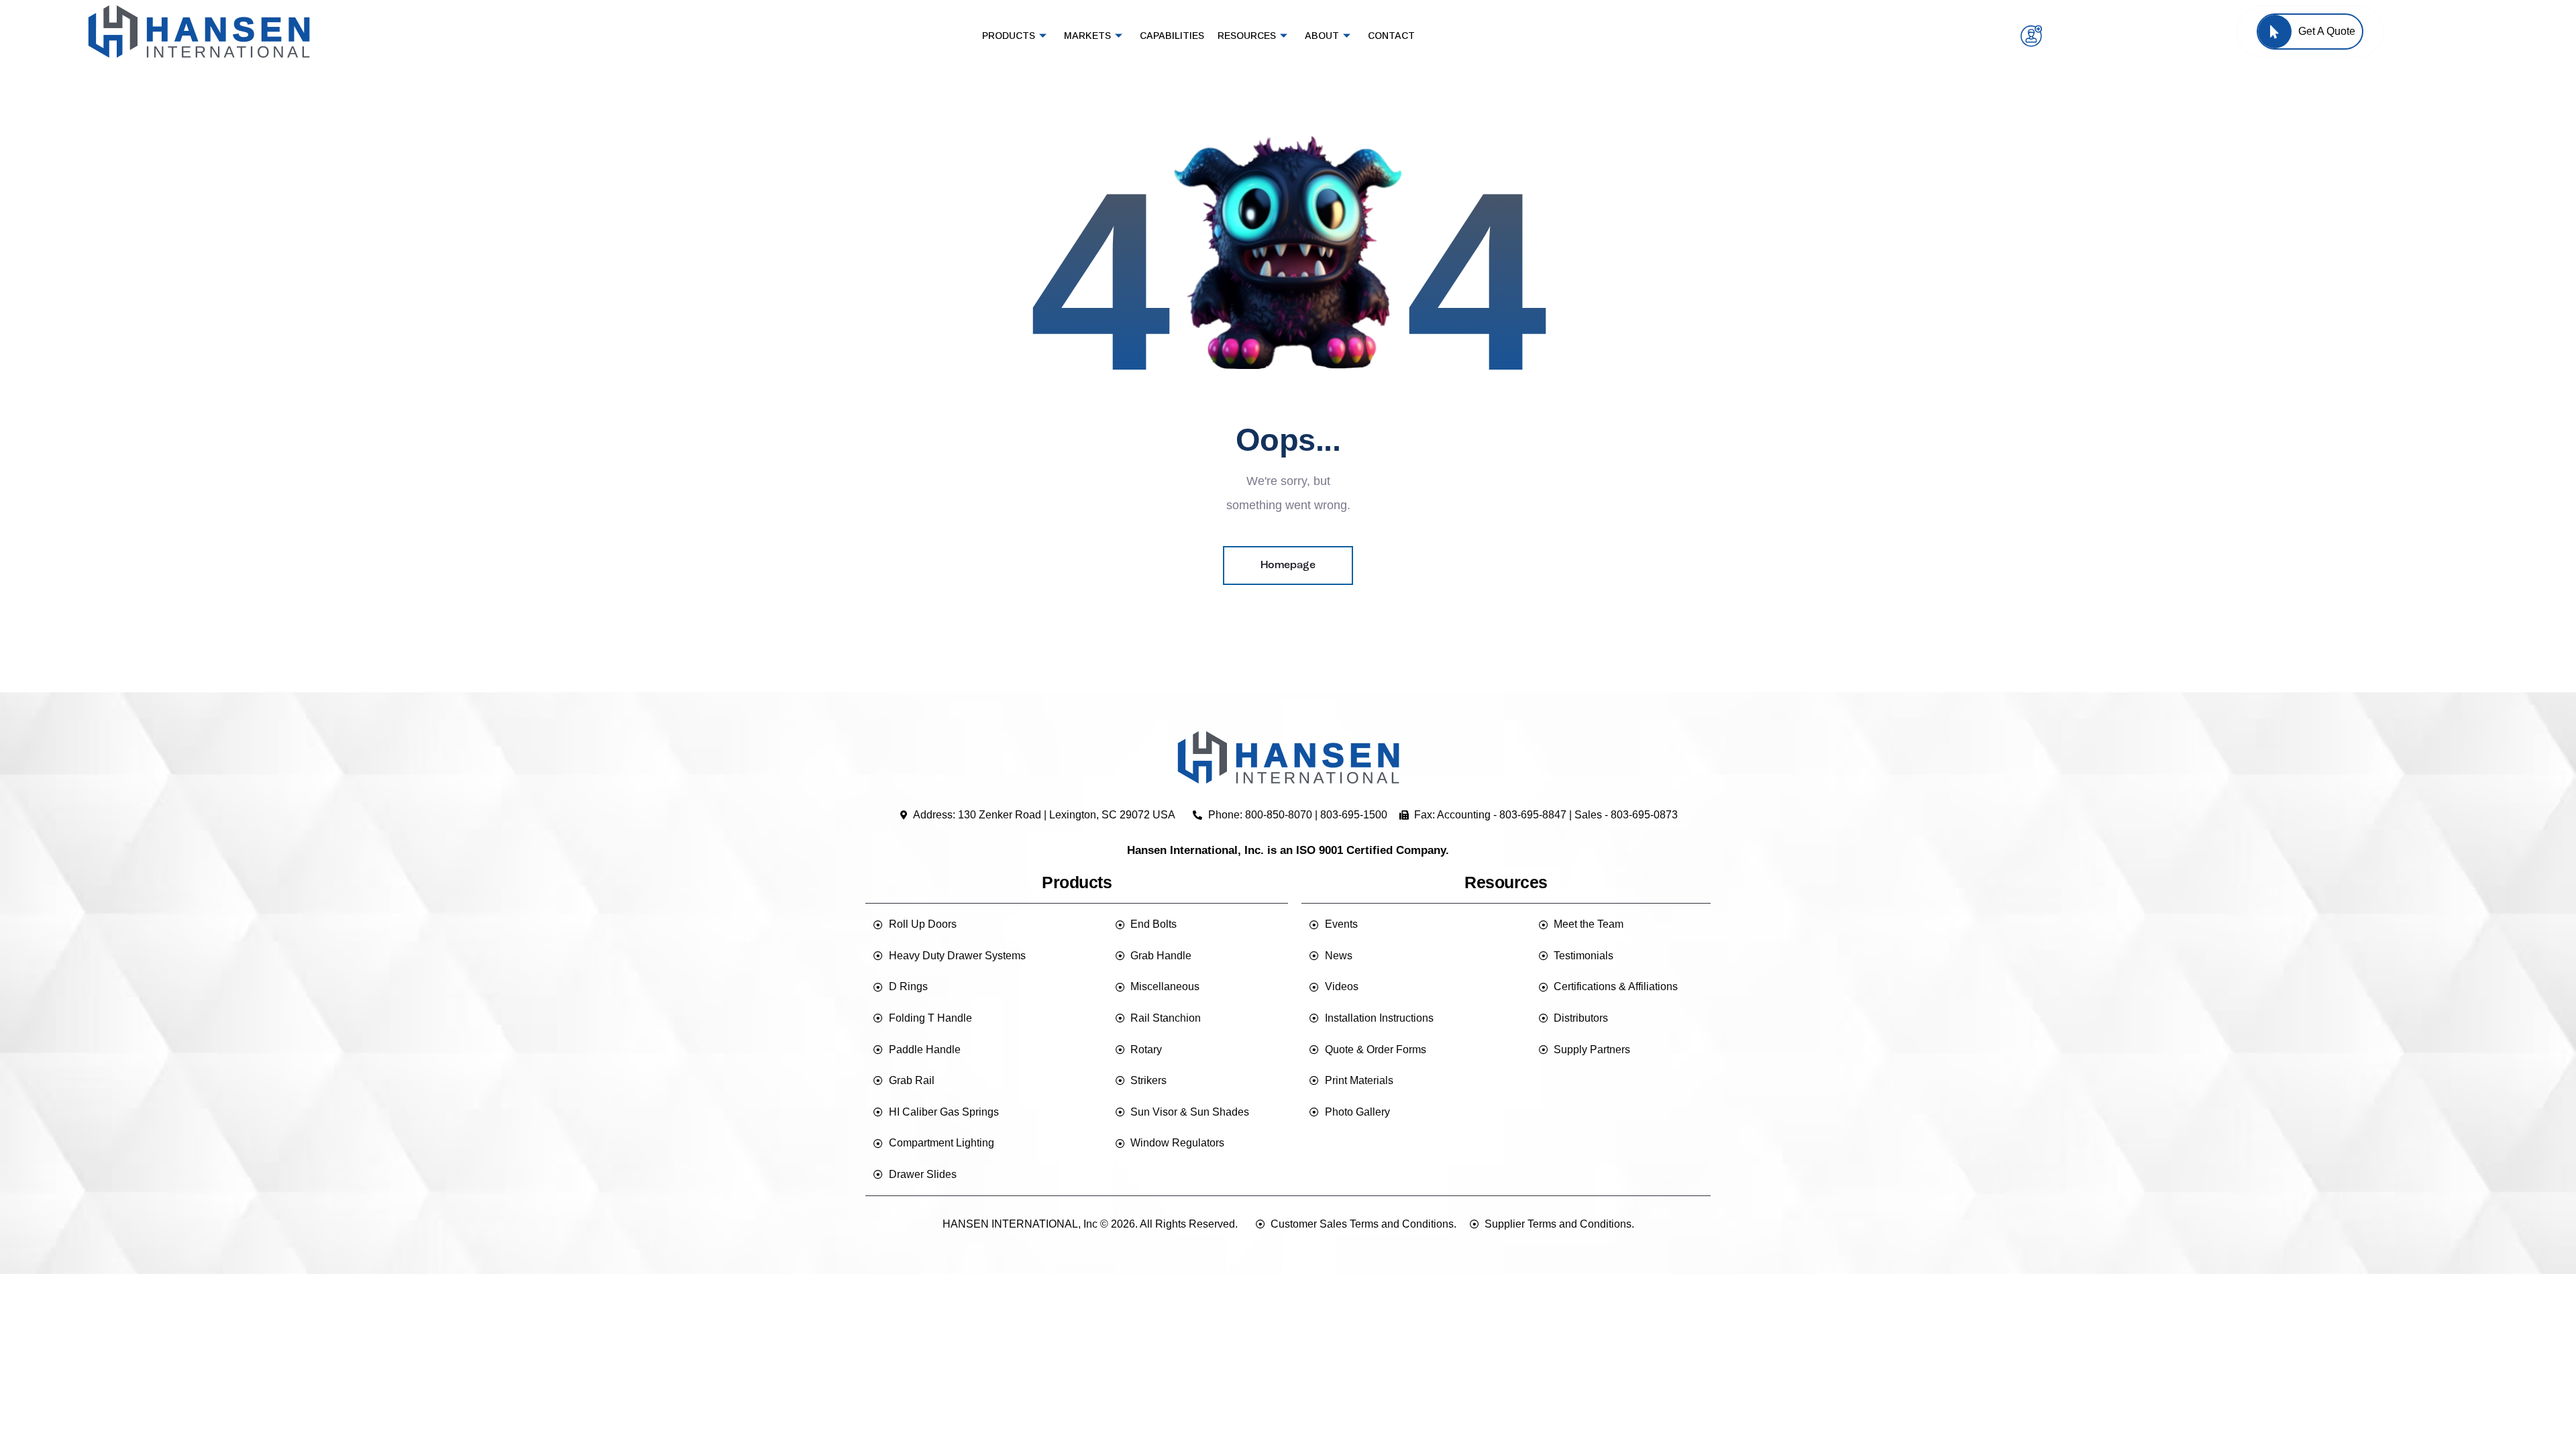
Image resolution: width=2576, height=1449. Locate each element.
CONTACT (1391, 36)
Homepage (1288, 566)
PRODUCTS (1009, 36)
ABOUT (1322, 36)
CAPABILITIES (1172, 36)
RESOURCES (1247, 36)
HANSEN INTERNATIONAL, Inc (1020, 1224)
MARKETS (1087, 36)
